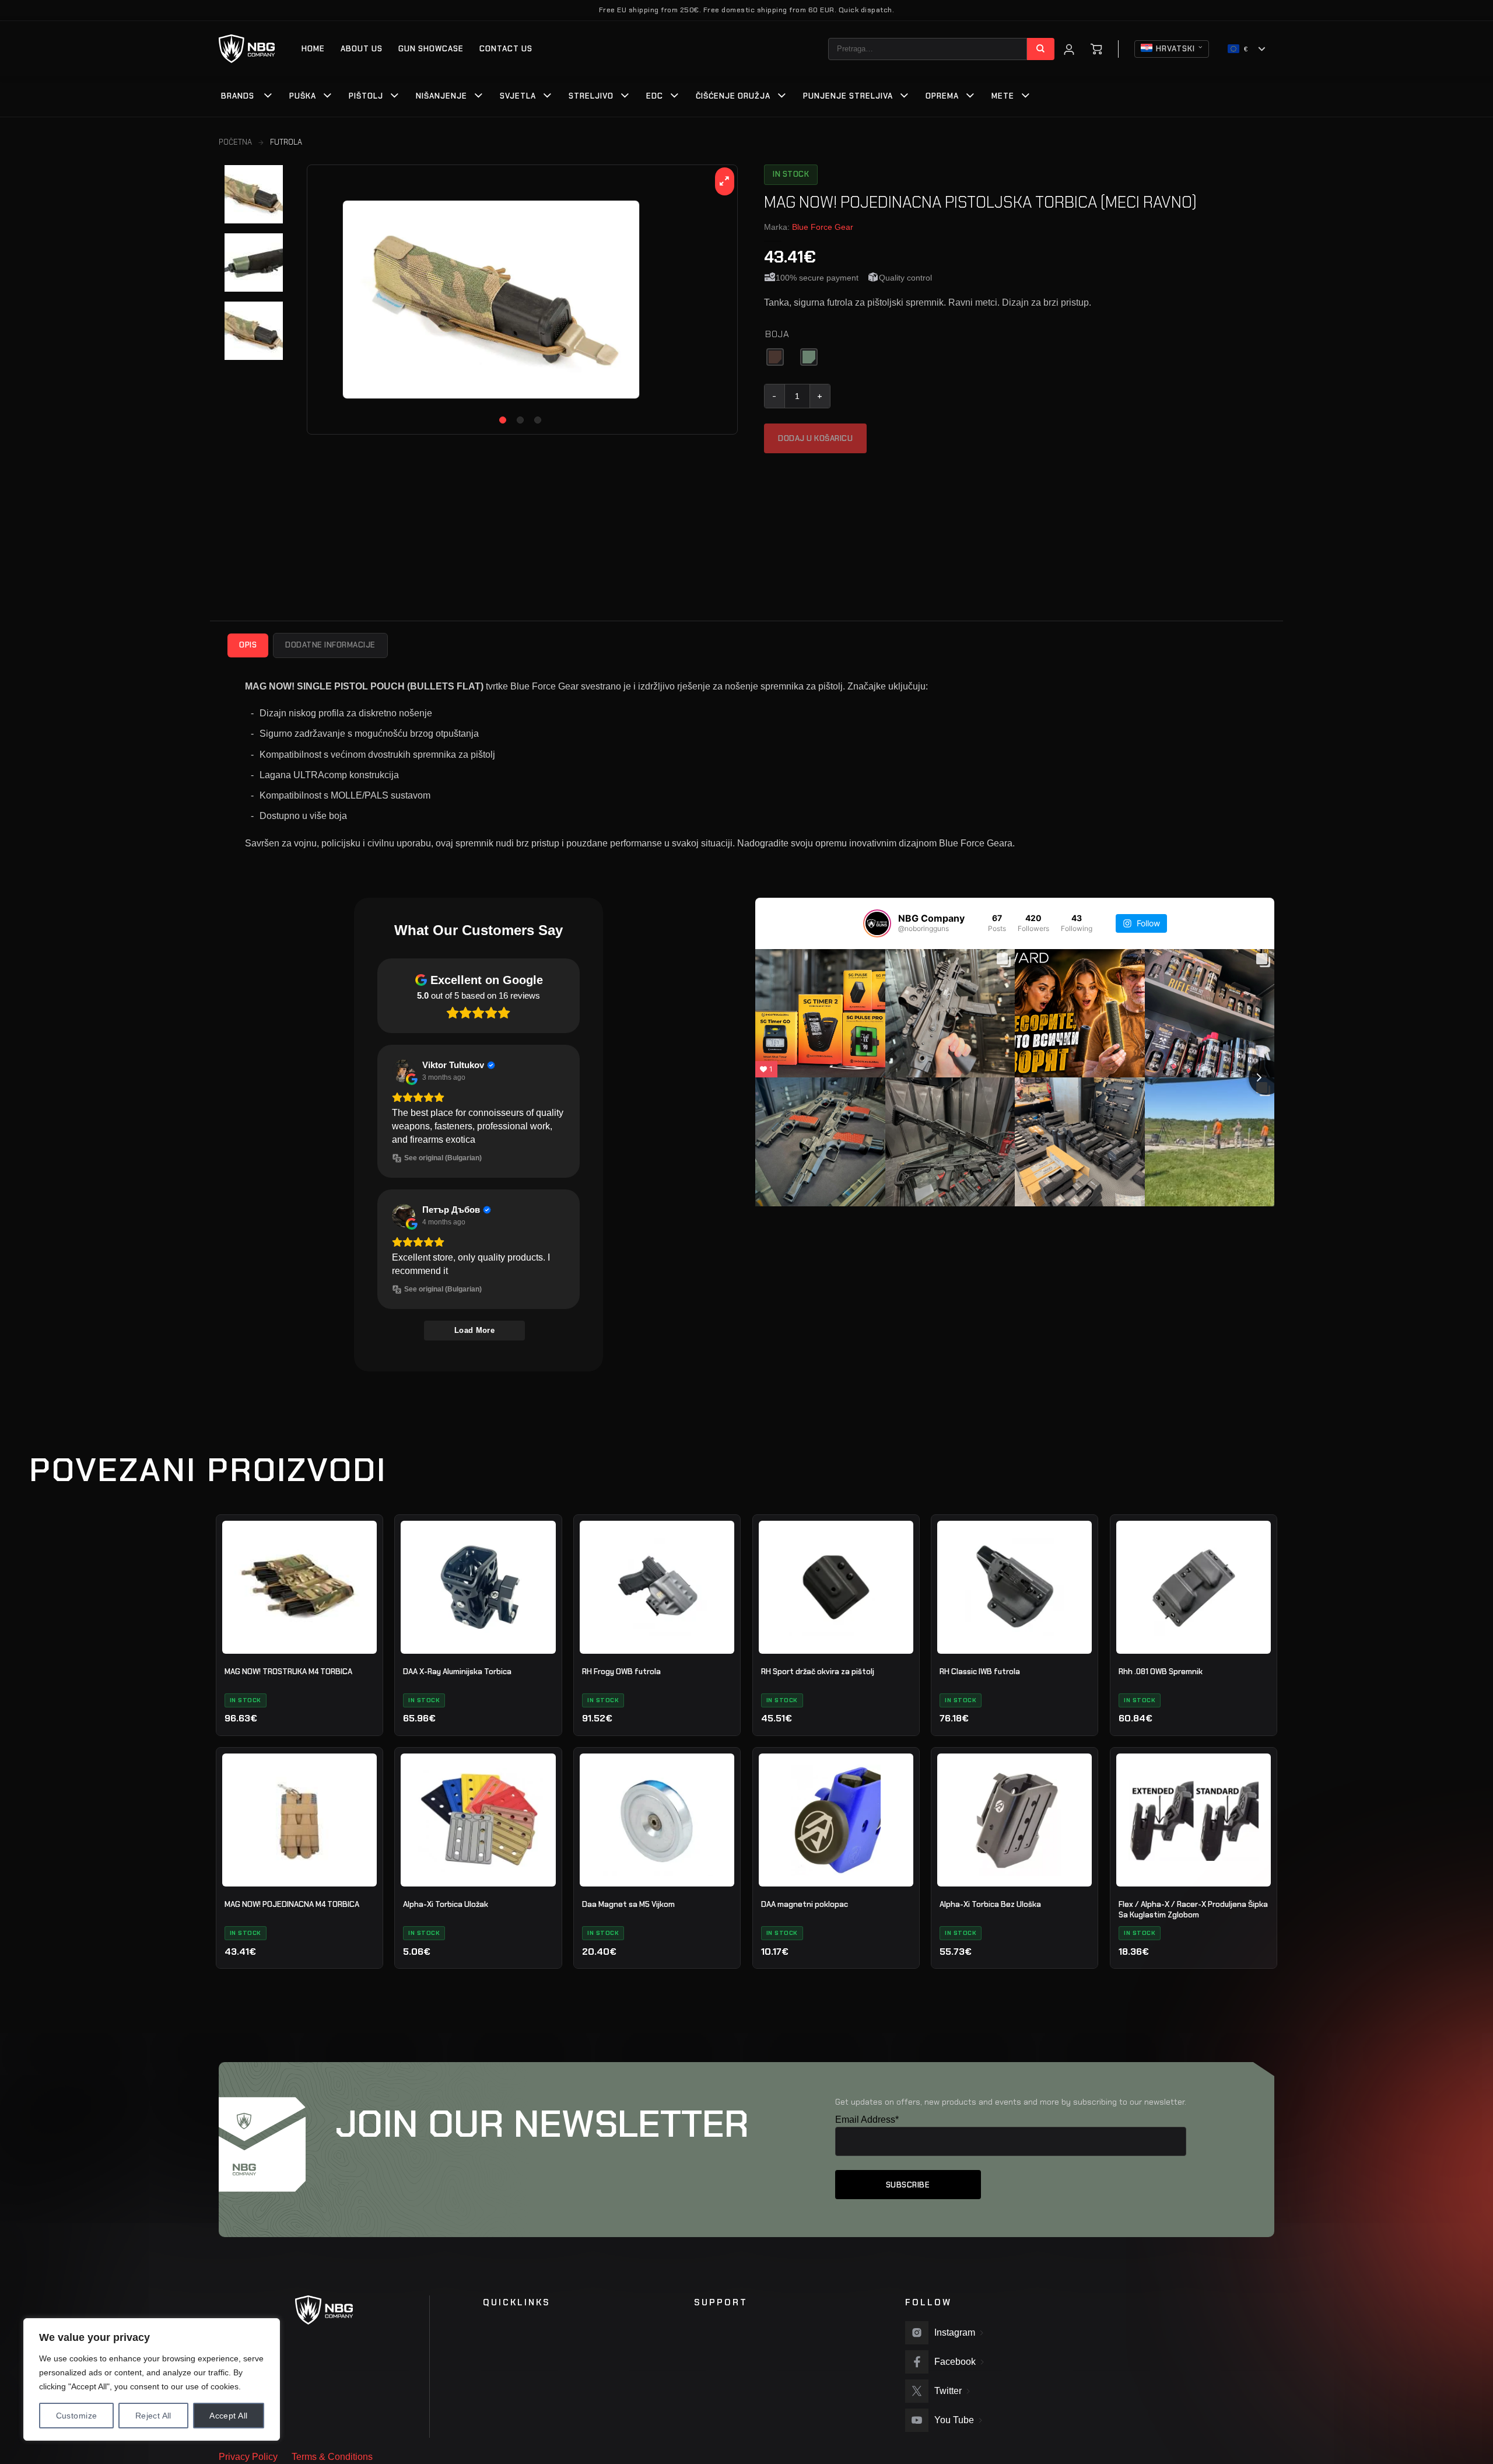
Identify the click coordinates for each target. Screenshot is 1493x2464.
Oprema (942, 96)
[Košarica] (1096, 49)
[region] (152, 2379)
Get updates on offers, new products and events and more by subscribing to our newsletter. (1011, 2102)
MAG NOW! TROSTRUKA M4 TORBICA (288, 1672)
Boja (777, 335)
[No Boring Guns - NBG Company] (247, 49)
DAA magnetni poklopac (805, 1904)
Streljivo (591, 96)
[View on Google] (404, 1071)
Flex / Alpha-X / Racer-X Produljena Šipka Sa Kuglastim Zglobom (1193, 1910)
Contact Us (506, 49)
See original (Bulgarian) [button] (443, 1158)
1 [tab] (503, 420)
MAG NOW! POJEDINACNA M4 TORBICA (292, 1904)
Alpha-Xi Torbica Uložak (446, 1904)
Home (313, 49)
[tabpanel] (522, 300)
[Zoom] (725, 181)
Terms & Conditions (332, 2457)
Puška (303, 96)
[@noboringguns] (877, 923)
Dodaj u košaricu (815, 438)
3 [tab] (538, 420)
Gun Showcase (431, 49)
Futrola (286, 142)
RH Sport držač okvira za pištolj (818, 1672)
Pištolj (366, 96)
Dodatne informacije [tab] (330, 645)
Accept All (228, 2416)
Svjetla (518, 96)
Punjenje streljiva (848, 96)
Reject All (153, 2416)
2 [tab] (520, 420)
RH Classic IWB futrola (980, 1672)
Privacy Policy (248, 2457)
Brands (238, 96)
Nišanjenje (441, 96)
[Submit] (1041, 49)
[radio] (775, 357)
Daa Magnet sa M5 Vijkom (628, 1904)
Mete (1003, 96)
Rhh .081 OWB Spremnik (1161, 1672)
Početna (235, 142)
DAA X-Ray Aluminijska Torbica (457, 1672)
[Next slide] (1266, 1077)
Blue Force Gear (823, 227)
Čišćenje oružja (733, 96)
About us (362, 49)
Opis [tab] (248, 645)
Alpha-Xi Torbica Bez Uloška (990, 1904)
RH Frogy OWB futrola (621, 1672)
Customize (77, 2416)
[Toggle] (268, 97)
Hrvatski (1175, 49)
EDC (655, 96)
